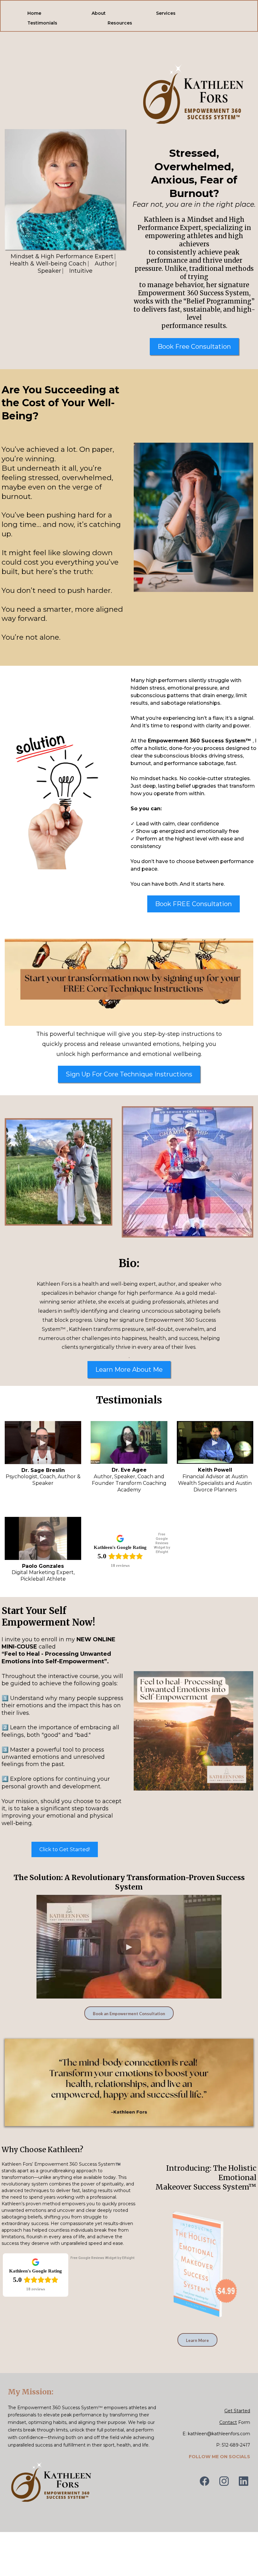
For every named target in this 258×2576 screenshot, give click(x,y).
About (99, 13)
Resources (120, 23)
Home (34, 13)
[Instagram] (224, 2481)
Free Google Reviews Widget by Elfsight (162, 1543)
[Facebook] (205, 2481)
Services (166, 13)
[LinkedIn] (244, 2481)
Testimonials (42, 23)
